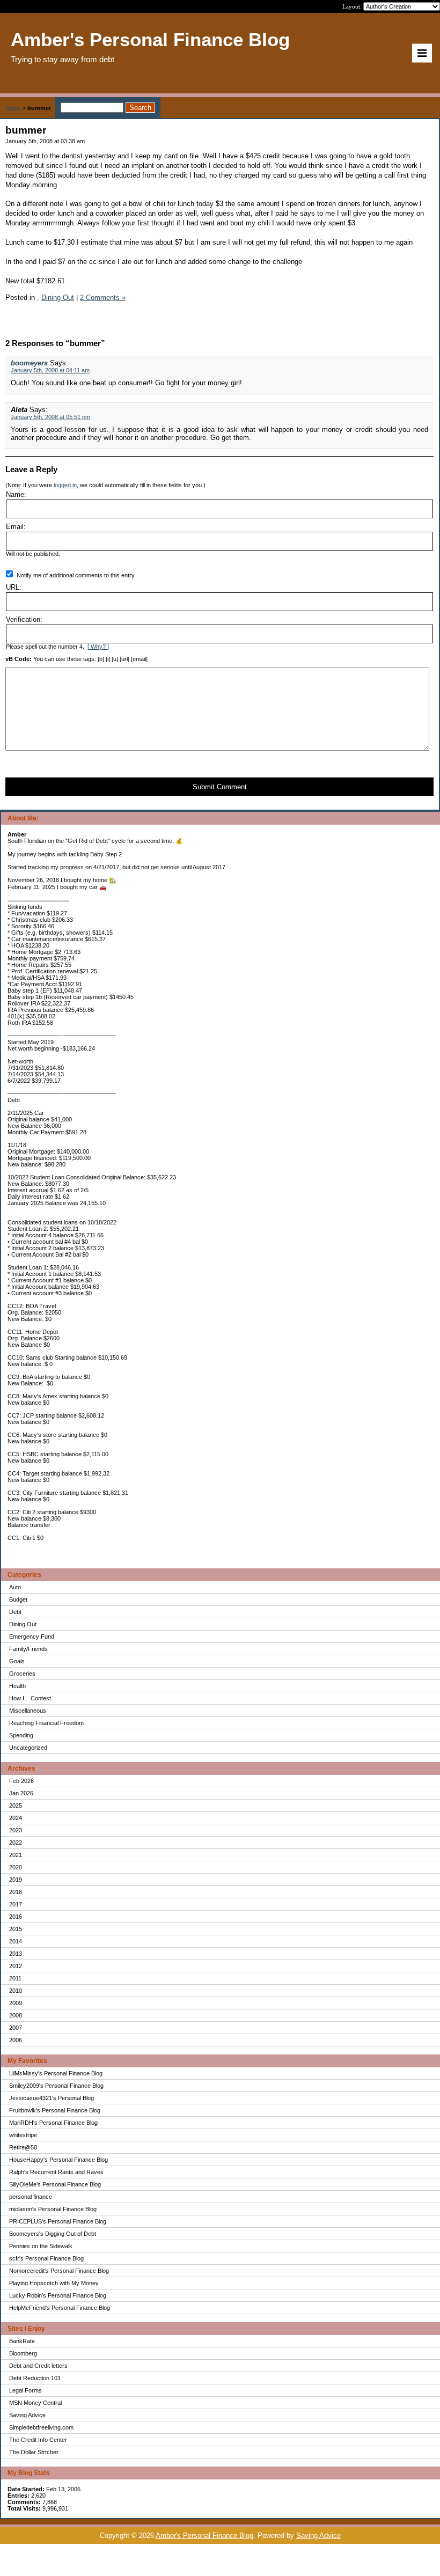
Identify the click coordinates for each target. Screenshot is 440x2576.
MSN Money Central (35, 2403)
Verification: (24, 619)
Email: (16, 527)
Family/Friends (28, 1649)
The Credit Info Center (38, 2440)
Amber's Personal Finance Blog (204, 2535)
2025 (16, 1806)
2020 (16, 1867)
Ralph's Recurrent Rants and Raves (56, 2172)
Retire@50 (23, 2147)
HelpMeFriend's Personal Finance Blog (60, 2308)
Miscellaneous (28, 1711)
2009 (16, 2003)
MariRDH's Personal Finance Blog (53, 2123)
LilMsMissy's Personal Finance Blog (56, 2073)
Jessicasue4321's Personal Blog (52, 2098)
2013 (16, 1954)
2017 (16, 1904)
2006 (16, 2040)
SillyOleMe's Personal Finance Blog (55, 2184)
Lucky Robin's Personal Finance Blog (58, 2295)
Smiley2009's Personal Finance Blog (56, 2086)
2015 (16, 1929)
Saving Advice (27, 2415)
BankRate (22, 2341)
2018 (16, 1892)
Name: (16, 494)
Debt (15, 1612)
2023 (16, 1830)
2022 (16, 1843)
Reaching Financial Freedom (46, 1723)
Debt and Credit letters (38, 2366)
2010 (16, 1991)
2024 (16, 1818)
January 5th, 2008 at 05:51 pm (50, 417)
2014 (16, 1941)
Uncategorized (28, 1748)
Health (17, 1686)
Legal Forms (25, 2390)
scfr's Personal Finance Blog (46, 2258)
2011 (15, 1978)
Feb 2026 (21, 1781)
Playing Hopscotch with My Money (54, 2283)
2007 (16, 2028)
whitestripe (23, 2135)
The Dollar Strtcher (34, 2452)
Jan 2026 (21, 1793)
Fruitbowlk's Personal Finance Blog (55, 2110)
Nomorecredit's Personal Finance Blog (59, 2271)
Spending (21, 1735)
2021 (16, 1855)
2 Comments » (103, 298)
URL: (14, 587)
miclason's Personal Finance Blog (53, 2209)
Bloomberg (23, 2353)
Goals (17, 1661)
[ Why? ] (98, 647)
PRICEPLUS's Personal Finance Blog (58, 2221)
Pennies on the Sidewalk (41, 2246)
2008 (16, 2015)
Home (13, 108)
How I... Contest (30, 1698)
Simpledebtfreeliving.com (41, 2427)
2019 (16, 1880)
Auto (15, 1587)
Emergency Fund (32, 1636)
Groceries (22, 1674)
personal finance (31, 2197)
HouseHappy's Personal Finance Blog (58, 2160)
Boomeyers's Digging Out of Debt (53, 2234)
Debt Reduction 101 (35, 2378)
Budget (18, 1599)
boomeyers (29, 363)
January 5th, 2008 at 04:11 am (50, 370)
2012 (16, 1966)
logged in (65, 485)
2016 (16, 1917)
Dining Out (23, 1624)
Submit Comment (220, 787)
